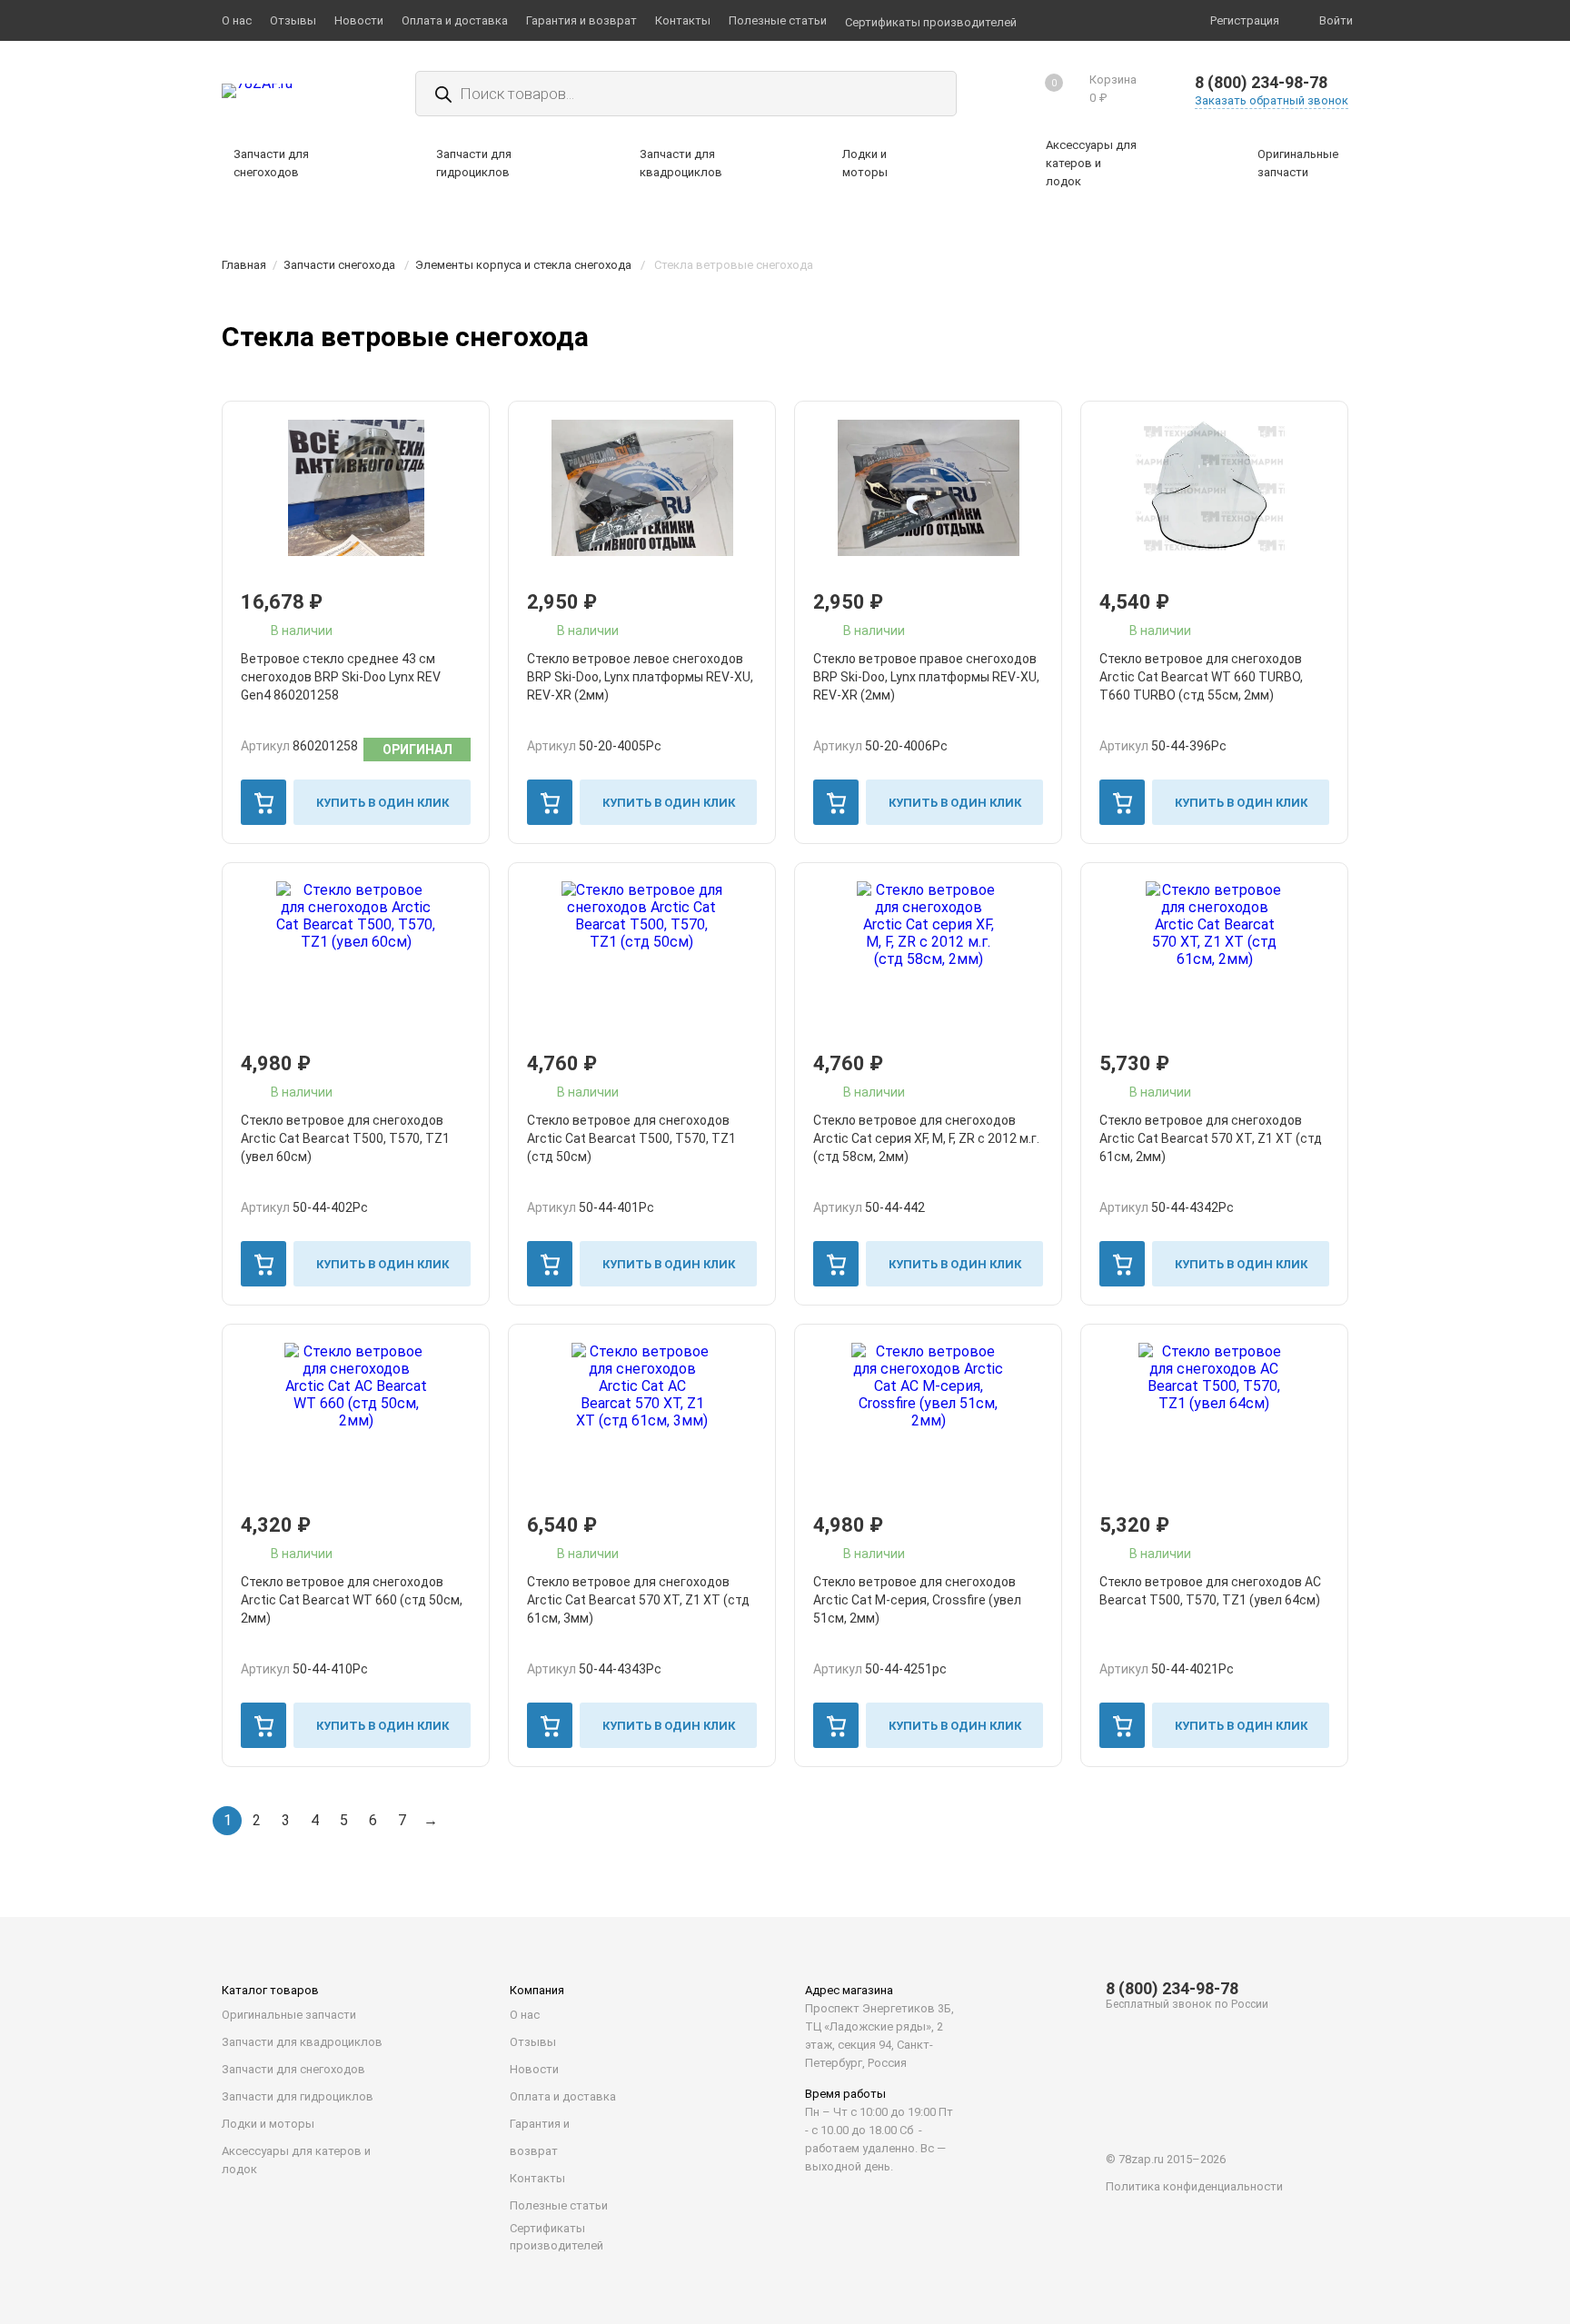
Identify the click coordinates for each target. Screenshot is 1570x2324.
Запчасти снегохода (339, 265)
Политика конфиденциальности (1194, 2186)
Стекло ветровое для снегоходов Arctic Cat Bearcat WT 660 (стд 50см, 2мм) (352, 1600)
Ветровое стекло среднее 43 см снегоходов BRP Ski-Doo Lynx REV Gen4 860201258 (341, 677)
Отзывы (533, 2042)
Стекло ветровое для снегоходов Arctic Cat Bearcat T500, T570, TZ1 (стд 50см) (631, 1138)
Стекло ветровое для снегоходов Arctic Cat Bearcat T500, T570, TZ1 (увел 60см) (345, 1138)
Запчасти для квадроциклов (302, 2042)
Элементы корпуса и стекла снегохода (523, 265)
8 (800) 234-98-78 (1261, 82)
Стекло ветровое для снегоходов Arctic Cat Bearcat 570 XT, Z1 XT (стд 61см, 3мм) (638, 1600)
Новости (534, 2069)
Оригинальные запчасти (289, 2015)
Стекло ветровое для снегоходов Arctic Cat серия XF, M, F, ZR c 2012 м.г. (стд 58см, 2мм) (926, 1138)
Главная (244, 265)
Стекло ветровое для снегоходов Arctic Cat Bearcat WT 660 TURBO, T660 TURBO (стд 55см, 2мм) (1201, 677)
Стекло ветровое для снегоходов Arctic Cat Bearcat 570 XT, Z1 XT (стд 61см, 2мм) (1211, 1138)
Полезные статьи (559, 2205)
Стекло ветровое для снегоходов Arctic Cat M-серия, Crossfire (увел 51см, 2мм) (917, 1600)
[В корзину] (263, 802)
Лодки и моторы (268, 2124)
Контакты (537, 2178)
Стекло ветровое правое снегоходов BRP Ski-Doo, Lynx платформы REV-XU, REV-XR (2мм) (926, 677)
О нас (525, 2015)
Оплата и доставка (563, 2096)
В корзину (263, 802)
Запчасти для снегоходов (293, 2069)
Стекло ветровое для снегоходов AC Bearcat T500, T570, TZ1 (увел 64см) (1210, 1591)
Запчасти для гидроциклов (298, 2096)
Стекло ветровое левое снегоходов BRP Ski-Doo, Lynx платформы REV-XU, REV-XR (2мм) (640, 677)
